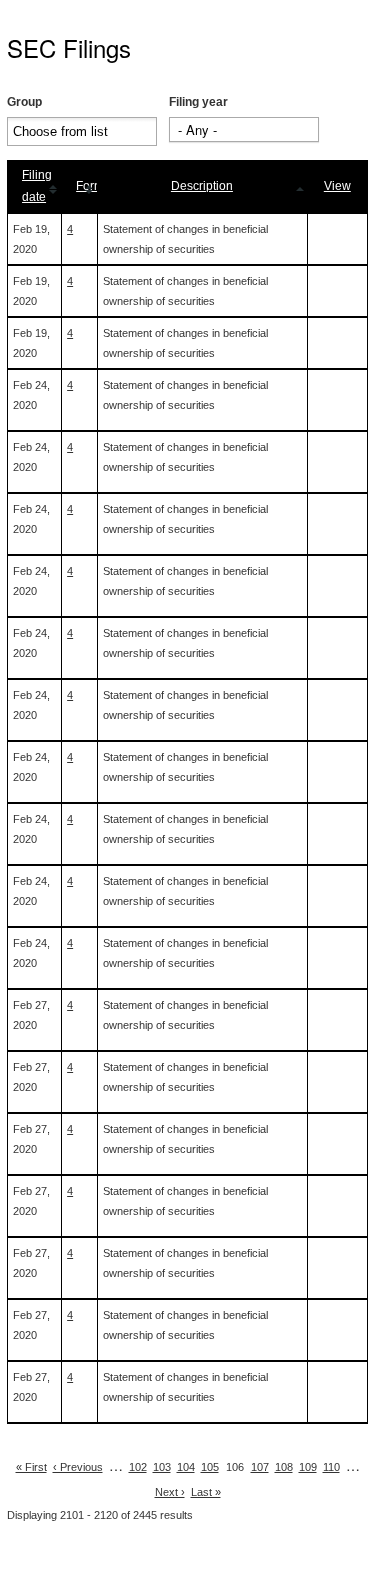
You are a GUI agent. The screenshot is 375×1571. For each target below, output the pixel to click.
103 (162, 1467)
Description (202, 186)
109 (308, 1467)
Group (24, 102)
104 (186, 1467)
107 (260, 1467)
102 (138, 1467)
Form (90, 186)
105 (210, 1467)
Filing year (198, 102)
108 (284, 1467)
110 (331, 1467)
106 (235, 1467)
